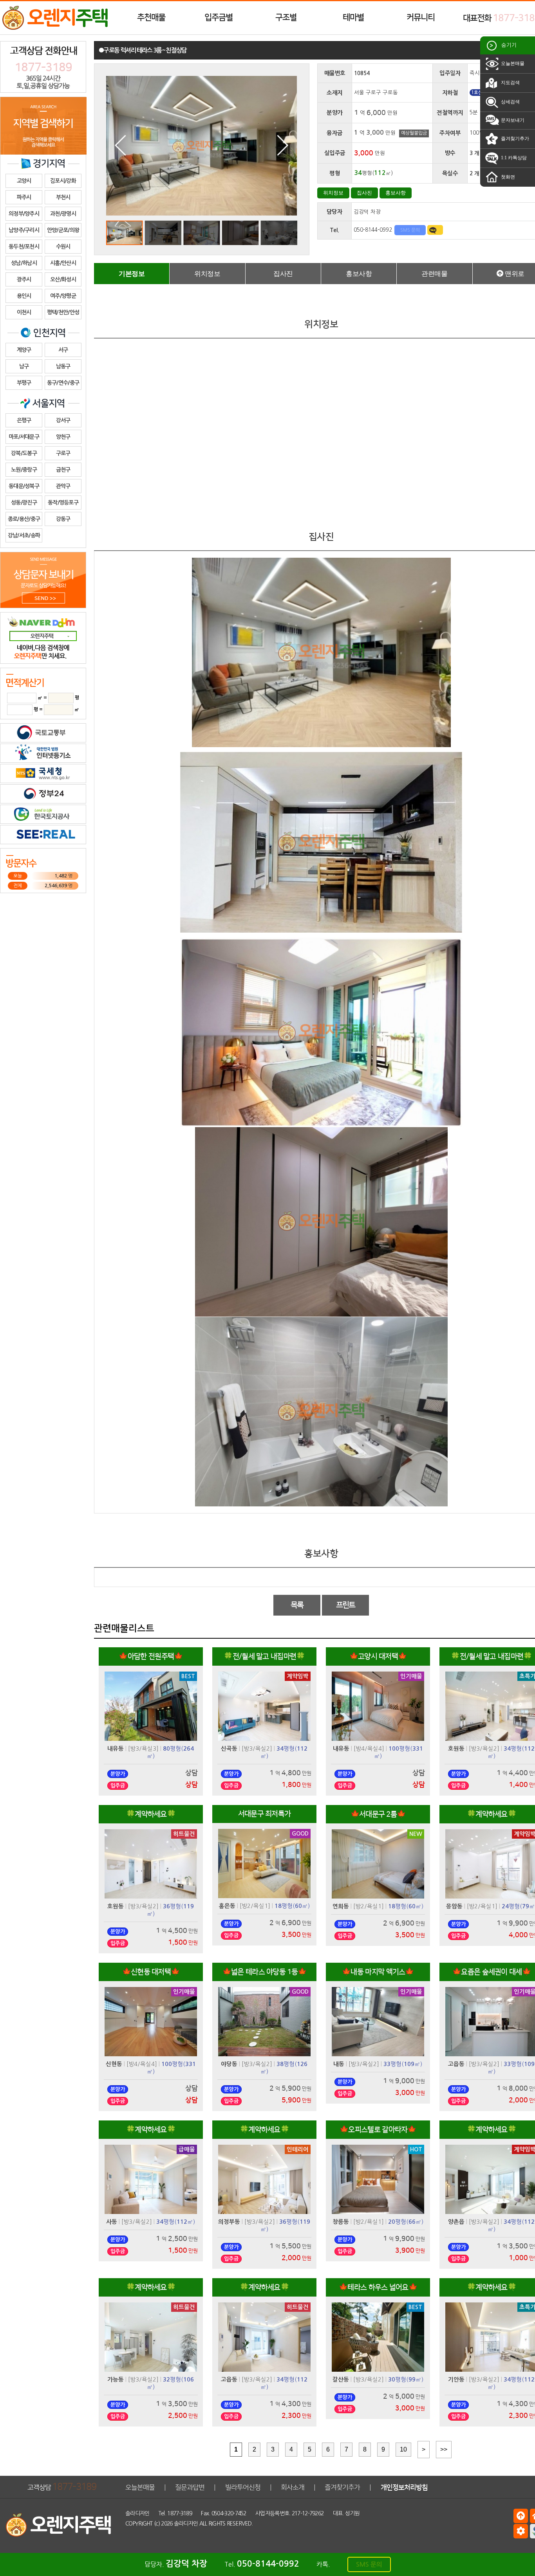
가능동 (116, 2380)
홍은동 (227, 1906)
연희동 (341, 1906)
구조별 (286, 17)
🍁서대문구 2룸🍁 (378, 1814)
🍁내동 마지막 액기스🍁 (378, 1972)
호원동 (456, 1749)
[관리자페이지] (521, 2531)
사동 (112, 2222)
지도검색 (510, 83)
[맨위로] (521, 2516)
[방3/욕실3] (143, 1748)
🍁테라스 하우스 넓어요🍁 (378, 2287)
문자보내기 (512, 120)
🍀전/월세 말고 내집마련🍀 (264, 1656)
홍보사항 (396, 193)
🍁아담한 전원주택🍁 (151, 1656)
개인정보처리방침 (404, 2487)
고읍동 (456, 2064)
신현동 (114, 2064)
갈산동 (341, 2380)
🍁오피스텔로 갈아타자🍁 (378, 2130)
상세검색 (510, 102)
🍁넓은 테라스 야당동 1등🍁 (265, 1972)
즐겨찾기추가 (514, 139)
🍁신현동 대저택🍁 (151, 1972)
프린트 (346, 1605)
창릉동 (341, 2222)
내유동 (116, 1749)
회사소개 (293, 2487)
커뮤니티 (421, 17)
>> (444, 2449)
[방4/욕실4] (369, 1748)
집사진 (364, 193)
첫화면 (507, 177)
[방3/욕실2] (257, 1748)
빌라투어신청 (243, 2487)
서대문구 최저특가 (265, 1814)
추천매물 (151, 17)
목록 (297, 1605)
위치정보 (333, 193)
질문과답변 (190, 2487)
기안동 (456, 2380)
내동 (339, 2064)
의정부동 (229, 2222)
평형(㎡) (292, 1906)
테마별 (353, 17)
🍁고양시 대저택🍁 (378, 1656)
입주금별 (219, 17)
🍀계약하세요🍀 (151, 1814)
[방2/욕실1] (255, 1906)
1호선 (477, 93)
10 (403, 2449)
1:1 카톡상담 (513, 158)
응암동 (454, 1906)
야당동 (229, 2064)
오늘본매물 (512, 63)
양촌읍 (456, 2222)
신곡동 (229, 1749)
